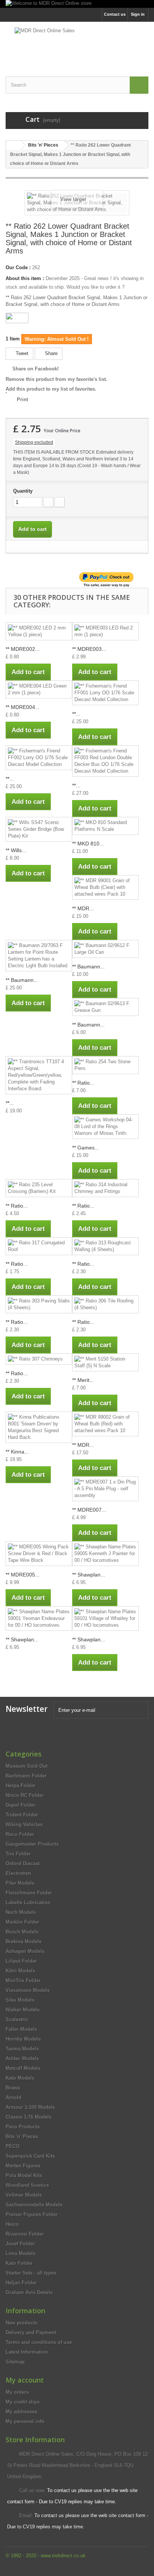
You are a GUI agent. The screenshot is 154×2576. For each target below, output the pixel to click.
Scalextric (17, 2019)
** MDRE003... (89, 649)
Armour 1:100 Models (30, 2107)
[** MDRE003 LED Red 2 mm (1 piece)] (105, 631)
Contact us (115, 14)
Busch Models (22, 1932)
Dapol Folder (21, 1805)
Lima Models (21, 2253)
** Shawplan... (89, 1575)
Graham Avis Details (29, 2292)
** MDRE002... (23, 649)
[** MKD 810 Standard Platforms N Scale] (105, 826)
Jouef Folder (20, 2244)
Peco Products (23, 2127)
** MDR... (83, 908)
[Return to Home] (13, 145)
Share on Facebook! (36, 369)
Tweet (21, 353)
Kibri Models (20, 1971)
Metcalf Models (23, 2068)
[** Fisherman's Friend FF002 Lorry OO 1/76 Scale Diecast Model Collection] (39, 758)
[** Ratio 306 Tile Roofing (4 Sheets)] (105, 1304)
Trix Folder (18, 1854)
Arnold (13, 2097)
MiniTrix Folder (23, 1980)
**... (76, 714)
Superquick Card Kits (30, 2156)
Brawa (13, 2088)
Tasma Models (22, 2049)
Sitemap (15, 2362)
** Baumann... (22, 980)
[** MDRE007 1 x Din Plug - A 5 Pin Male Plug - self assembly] (105, 1489)
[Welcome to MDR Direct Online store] (77, 4)
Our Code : (18, 267)
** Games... (86, 1148)
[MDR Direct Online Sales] (77, 43)
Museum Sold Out (27, 1766)
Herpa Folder (21, 1786)
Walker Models (23, 2010)
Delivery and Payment (31, 2332)
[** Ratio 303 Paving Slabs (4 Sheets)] (39, 1304)
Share (50, 353)
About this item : (25, 278)
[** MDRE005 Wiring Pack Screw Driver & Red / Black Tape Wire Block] (39, 1554)
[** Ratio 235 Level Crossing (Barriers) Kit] (39, 1188)
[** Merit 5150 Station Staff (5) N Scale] (105, 1362)
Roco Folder (20, 1834)
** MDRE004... (23, 707)
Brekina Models (24, 1941)
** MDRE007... (89, 1510)
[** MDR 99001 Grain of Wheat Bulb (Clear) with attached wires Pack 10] (105, 887)
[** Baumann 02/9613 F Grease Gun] (105, 1007)
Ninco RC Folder (25, 1795)
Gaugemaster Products (32, 1844)
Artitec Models (22, 2058)
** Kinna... (17, 1452)
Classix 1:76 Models (29, 2117)
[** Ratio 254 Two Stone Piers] (105, 1065)
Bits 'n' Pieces (22, 2136)
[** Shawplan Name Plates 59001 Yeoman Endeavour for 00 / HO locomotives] (39, 1618)
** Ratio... (83, 1083)
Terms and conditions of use (39, 2342)
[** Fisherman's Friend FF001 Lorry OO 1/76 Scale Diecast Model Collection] (105, 693)
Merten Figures (23, 2166)
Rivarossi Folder (25, 2234)
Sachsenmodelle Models (34, 2205)
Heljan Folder (21, 2283)
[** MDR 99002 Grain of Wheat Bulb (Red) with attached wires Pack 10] (105, 1424)
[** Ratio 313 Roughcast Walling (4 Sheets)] (105, 1246)
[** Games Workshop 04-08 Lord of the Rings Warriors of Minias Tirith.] (105, 1127)
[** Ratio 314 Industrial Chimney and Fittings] (105, 1188)
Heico (12, 2224)
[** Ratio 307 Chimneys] (39, 1359)
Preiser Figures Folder (32, 2214)
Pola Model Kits (24, 2175)
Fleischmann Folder (29, 1893)
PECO (13, 2146)
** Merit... (83, 1380)
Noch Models (21, 1912)
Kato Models (20, 2078)
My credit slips (23, 2402)
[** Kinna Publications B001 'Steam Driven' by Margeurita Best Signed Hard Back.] (39, 1427)
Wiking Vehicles (24, 1824)
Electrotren (18, 1873)
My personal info (25, 2421)
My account (25, 2380)
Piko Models (20, 1883)
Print (22, 399)
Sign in (138, 14)
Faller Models (21, 2029)
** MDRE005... (23, 1575)
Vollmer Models (24, 2195)
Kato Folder (19, 2263)
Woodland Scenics (27, 2185)
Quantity (23, 491)
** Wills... (16, 850)
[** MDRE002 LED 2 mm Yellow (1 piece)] (39, 631)
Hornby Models (23, 2039)
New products (21, 2323)
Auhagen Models (25, 1951)
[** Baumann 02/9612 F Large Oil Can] (105, 949)
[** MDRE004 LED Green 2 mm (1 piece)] (39, 689)
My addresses (21, 2412)
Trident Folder (22, 1815)
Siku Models (20, 2000)
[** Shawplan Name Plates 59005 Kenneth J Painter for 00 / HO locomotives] (105, 1554)
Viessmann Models (28, 1990)
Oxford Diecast (23, 1863)
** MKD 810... (88, 844)
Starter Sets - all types (31, 2273)
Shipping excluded (34, 442)
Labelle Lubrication (28, 1902)
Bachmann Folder (26, 1776)
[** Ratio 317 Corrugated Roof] (39, 1246)
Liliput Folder (21, 1961)
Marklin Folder (22, 1922)
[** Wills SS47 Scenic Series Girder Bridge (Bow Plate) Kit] (39, 829)
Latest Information (27, 2352)
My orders (17, 2392)
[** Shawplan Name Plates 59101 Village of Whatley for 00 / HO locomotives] (105, 1618)
